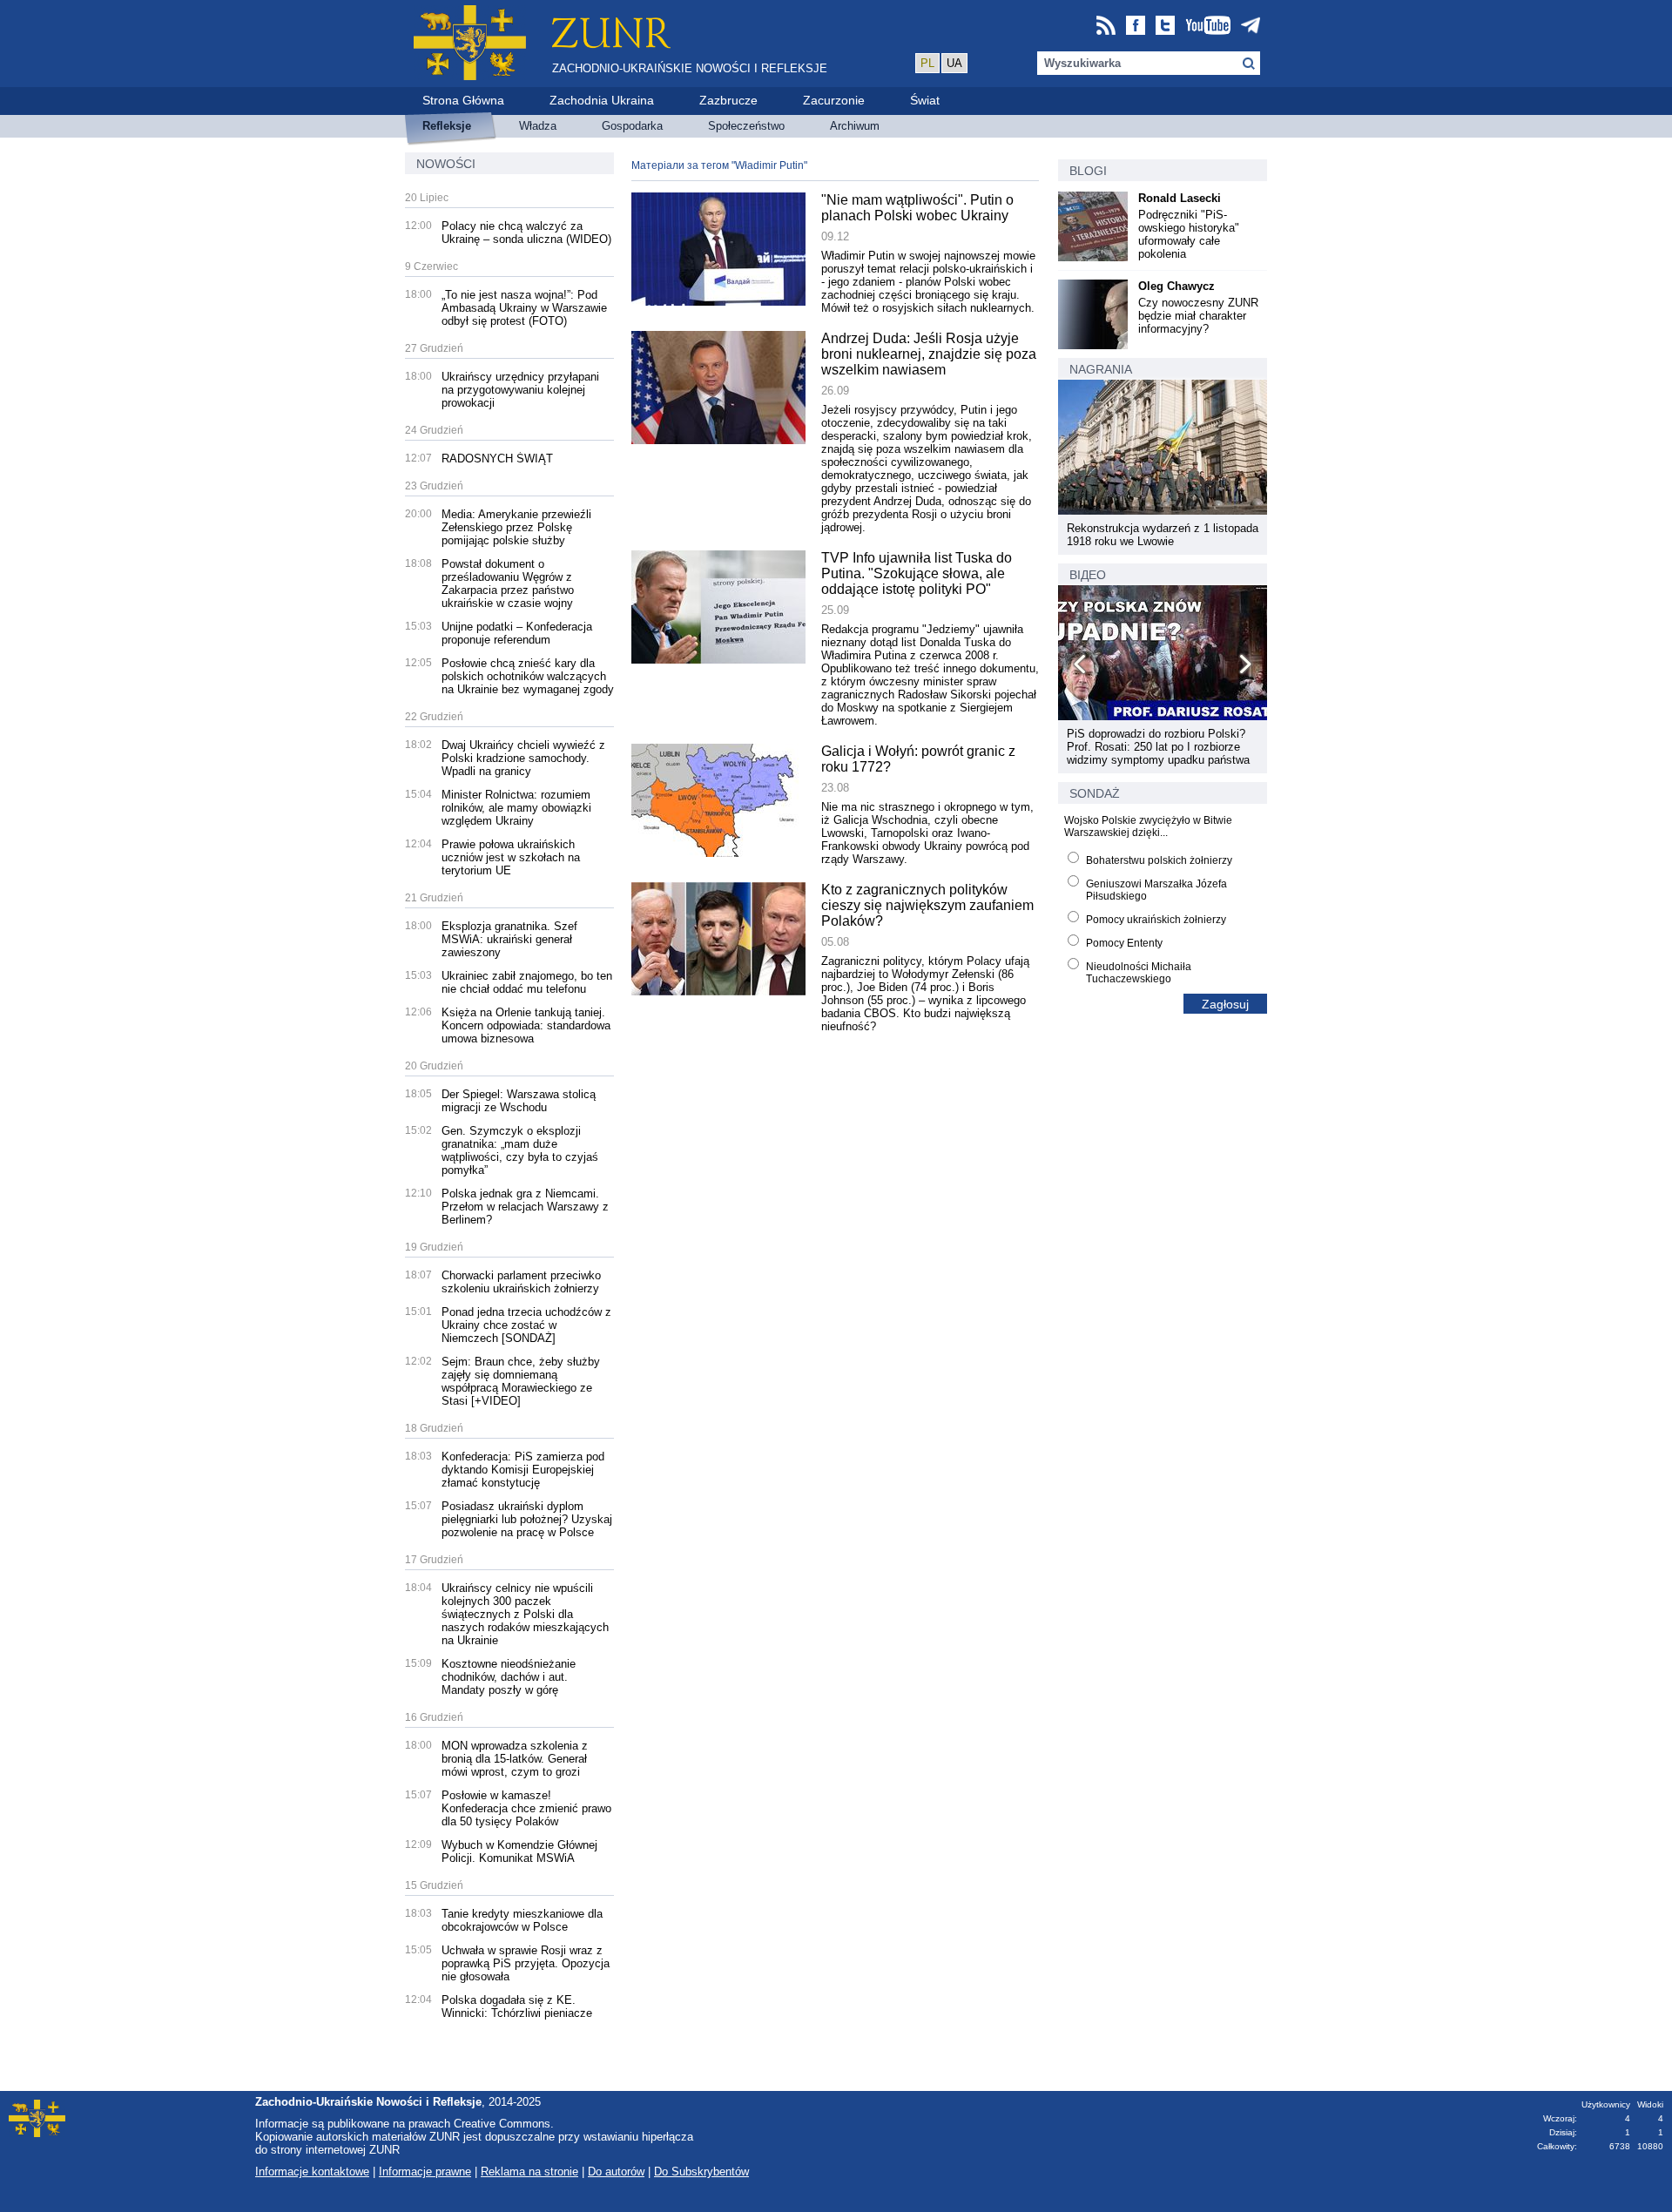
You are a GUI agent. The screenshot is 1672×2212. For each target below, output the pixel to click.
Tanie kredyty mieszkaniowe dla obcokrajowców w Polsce (522, 1920)
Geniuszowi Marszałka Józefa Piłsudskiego (1156, 890)
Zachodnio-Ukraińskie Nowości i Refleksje (690, 68)
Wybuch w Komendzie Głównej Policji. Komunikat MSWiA (519, 1851)
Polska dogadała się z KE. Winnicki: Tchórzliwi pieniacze (517, 2006)
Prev (1081, 667)
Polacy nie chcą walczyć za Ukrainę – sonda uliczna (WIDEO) (526, 233)
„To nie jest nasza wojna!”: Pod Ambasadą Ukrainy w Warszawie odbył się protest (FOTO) (524, 308)
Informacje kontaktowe (312, 2172)
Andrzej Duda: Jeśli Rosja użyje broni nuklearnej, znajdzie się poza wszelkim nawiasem (929, 354)
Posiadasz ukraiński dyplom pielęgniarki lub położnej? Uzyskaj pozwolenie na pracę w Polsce (527, 1519)
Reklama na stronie (529, 2172)
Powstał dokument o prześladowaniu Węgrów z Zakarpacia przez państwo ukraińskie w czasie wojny (508, 583)
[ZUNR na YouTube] (1208, 27)
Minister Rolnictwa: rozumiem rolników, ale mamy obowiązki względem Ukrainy (516, 808)
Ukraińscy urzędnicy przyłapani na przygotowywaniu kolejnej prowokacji (520, 390)
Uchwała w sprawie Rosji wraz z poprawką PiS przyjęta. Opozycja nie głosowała (526, 1963)
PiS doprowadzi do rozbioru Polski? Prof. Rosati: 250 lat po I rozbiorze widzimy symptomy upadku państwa (1158, 747)
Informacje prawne (425, 2172)
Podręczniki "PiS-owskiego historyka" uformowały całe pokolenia (1189, 234)
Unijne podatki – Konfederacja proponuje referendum (517, 633)
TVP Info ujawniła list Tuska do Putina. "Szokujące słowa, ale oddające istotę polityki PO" (917, 573)
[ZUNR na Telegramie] (1251, 27)
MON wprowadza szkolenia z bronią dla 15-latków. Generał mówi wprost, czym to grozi (515, 1759)
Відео (1088, 575)
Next (1244, 667)
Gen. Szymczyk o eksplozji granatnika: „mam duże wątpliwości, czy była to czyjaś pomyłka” (520, 1150)
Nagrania (1101, 369)
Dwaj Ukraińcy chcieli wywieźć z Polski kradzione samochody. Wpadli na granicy (523, 758)
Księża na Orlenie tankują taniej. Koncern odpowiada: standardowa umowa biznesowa (526, 1025)
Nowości (446, 164)
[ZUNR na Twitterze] (1165, 27)
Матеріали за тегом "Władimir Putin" (719, 165)
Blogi (1088, 171)
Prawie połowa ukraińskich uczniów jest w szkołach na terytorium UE (511, 857)
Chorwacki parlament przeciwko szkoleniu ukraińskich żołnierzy (521, 1282)
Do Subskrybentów (701, 2172)
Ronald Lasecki (1180, 198)
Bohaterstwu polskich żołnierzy (1159, 860)
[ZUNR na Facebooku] (1136, 27)
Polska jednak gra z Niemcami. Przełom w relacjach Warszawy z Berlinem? (525, 1207)
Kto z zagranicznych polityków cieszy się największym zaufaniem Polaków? (927, 905)
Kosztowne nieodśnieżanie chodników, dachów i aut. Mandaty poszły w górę (509, 1677)
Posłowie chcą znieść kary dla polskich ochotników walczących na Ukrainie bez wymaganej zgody (528, 676)
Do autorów (616, 2172)
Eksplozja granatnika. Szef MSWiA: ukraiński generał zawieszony (509, 939)
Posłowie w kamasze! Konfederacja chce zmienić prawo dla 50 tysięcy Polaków (526, 1808)
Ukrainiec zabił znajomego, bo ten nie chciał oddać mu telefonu (527, 982)
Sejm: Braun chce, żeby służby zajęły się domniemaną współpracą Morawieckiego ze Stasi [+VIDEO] (521, 1381)
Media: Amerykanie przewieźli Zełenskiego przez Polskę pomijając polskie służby (516, 527)
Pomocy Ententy (1124, 943)
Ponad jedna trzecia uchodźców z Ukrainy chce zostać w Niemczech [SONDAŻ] (526, 1325)
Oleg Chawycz (1176, 286)
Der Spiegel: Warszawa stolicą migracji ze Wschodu (519, 1101)
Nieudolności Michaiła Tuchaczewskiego (1139, 973)
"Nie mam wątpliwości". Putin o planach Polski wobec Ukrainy (917, 208)
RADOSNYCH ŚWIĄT (497, 459)
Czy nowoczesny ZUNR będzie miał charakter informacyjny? (1198, 316)
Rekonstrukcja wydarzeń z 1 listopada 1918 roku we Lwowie (1163, 535)
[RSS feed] (1106, 27)
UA (954, 63)
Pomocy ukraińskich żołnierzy (1156, 920)
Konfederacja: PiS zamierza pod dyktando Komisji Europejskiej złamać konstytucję (523, 1470)
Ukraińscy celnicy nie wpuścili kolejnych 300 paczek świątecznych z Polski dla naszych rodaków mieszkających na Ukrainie (525, 1614)
